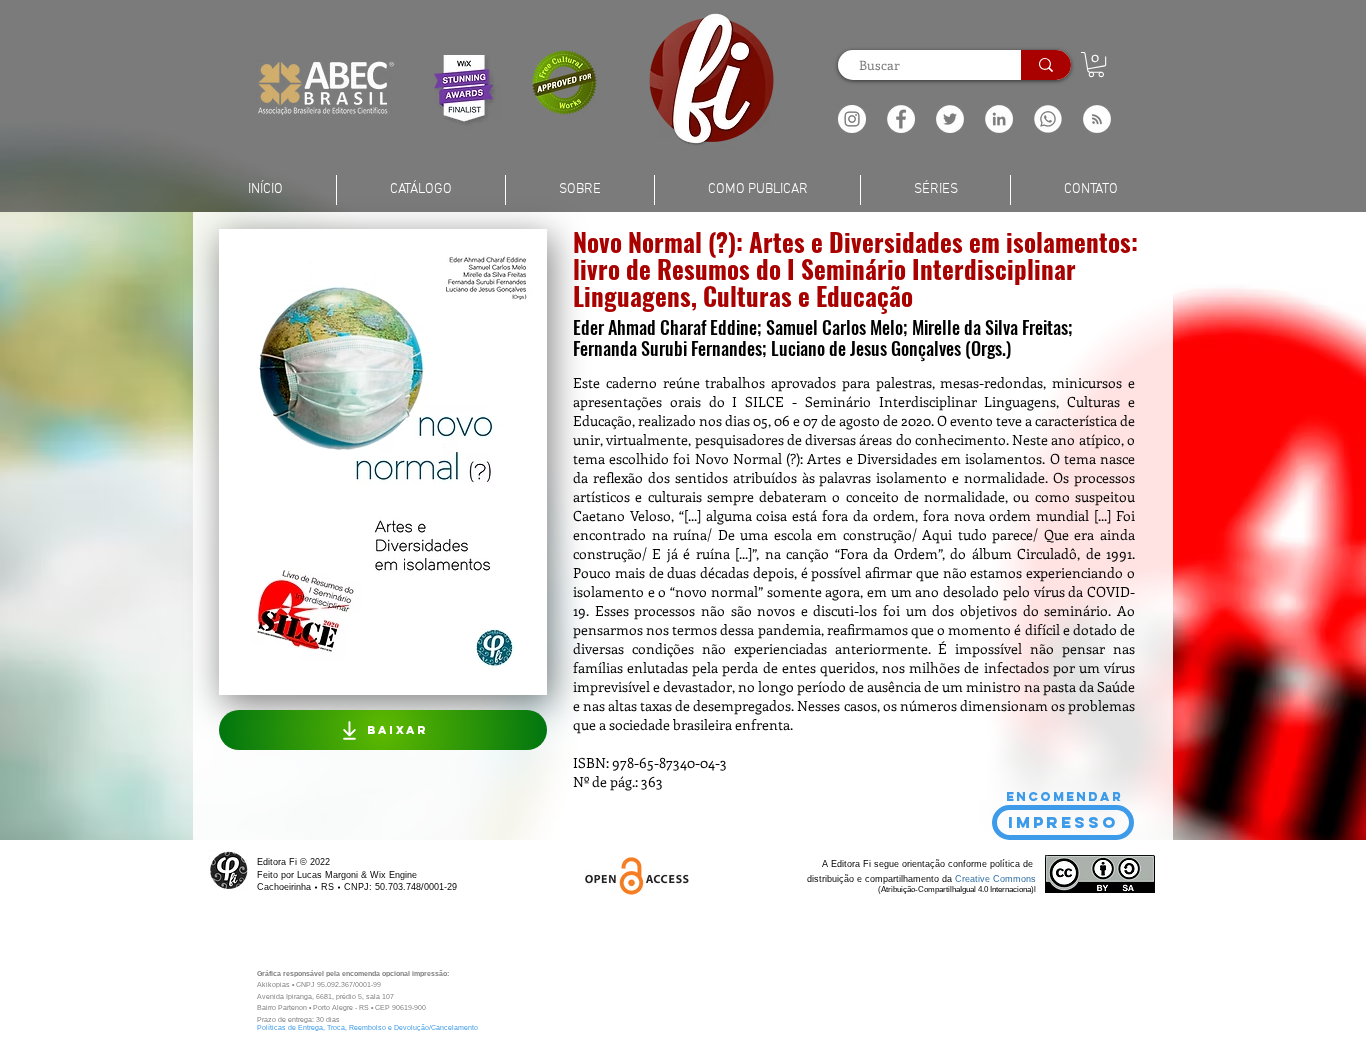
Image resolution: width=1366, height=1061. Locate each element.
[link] (1096, 64)
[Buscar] (1046, 65)
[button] (1097, 119)
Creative (974, 879)
